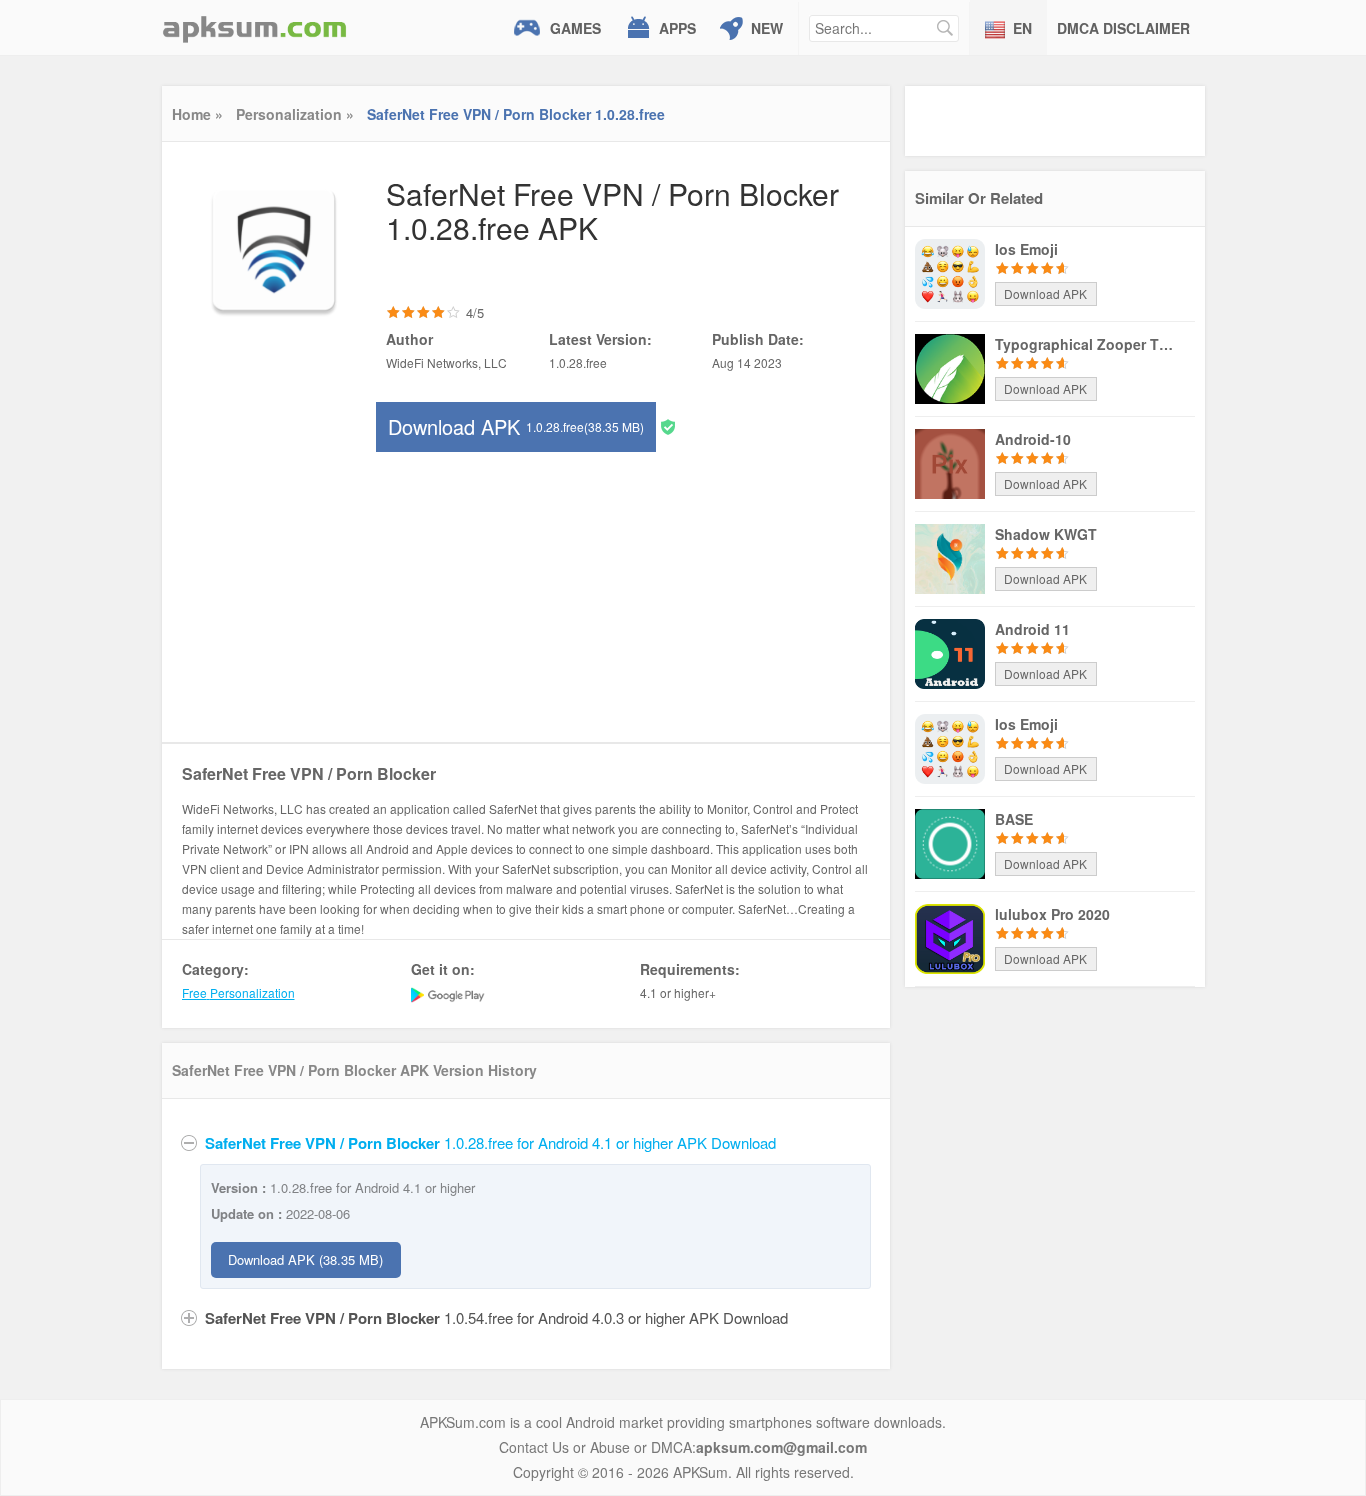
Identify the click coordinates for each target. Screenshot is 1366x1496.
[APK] (255, 27)
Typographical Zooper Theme (1085, 344)
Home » (197, 114)
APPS (677, 28)
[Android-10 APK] (950, 462)
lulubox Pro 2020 (1052, 914)
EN (1022, 28)
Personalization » (295, 114)
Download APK (516, 426)
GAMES (575, 28)
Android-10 (1033, 439)
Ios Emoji (1026, 249)
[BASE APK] (950, 842)
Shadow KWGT (1046, 534)
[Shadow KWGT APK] (950, 557)
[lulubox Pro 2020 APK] (950, 937)
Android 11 (1032, 629)
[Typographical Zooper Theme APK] (950, 367)
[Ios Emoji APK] (950, 272)
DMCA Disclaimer (1123, 28)
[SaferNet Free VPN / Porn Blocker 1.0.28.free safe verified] (668, 425)
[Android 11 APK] (950, 652)
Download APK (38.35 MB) (305, 1259)
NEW (767, 28)
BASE (1014, 819)
